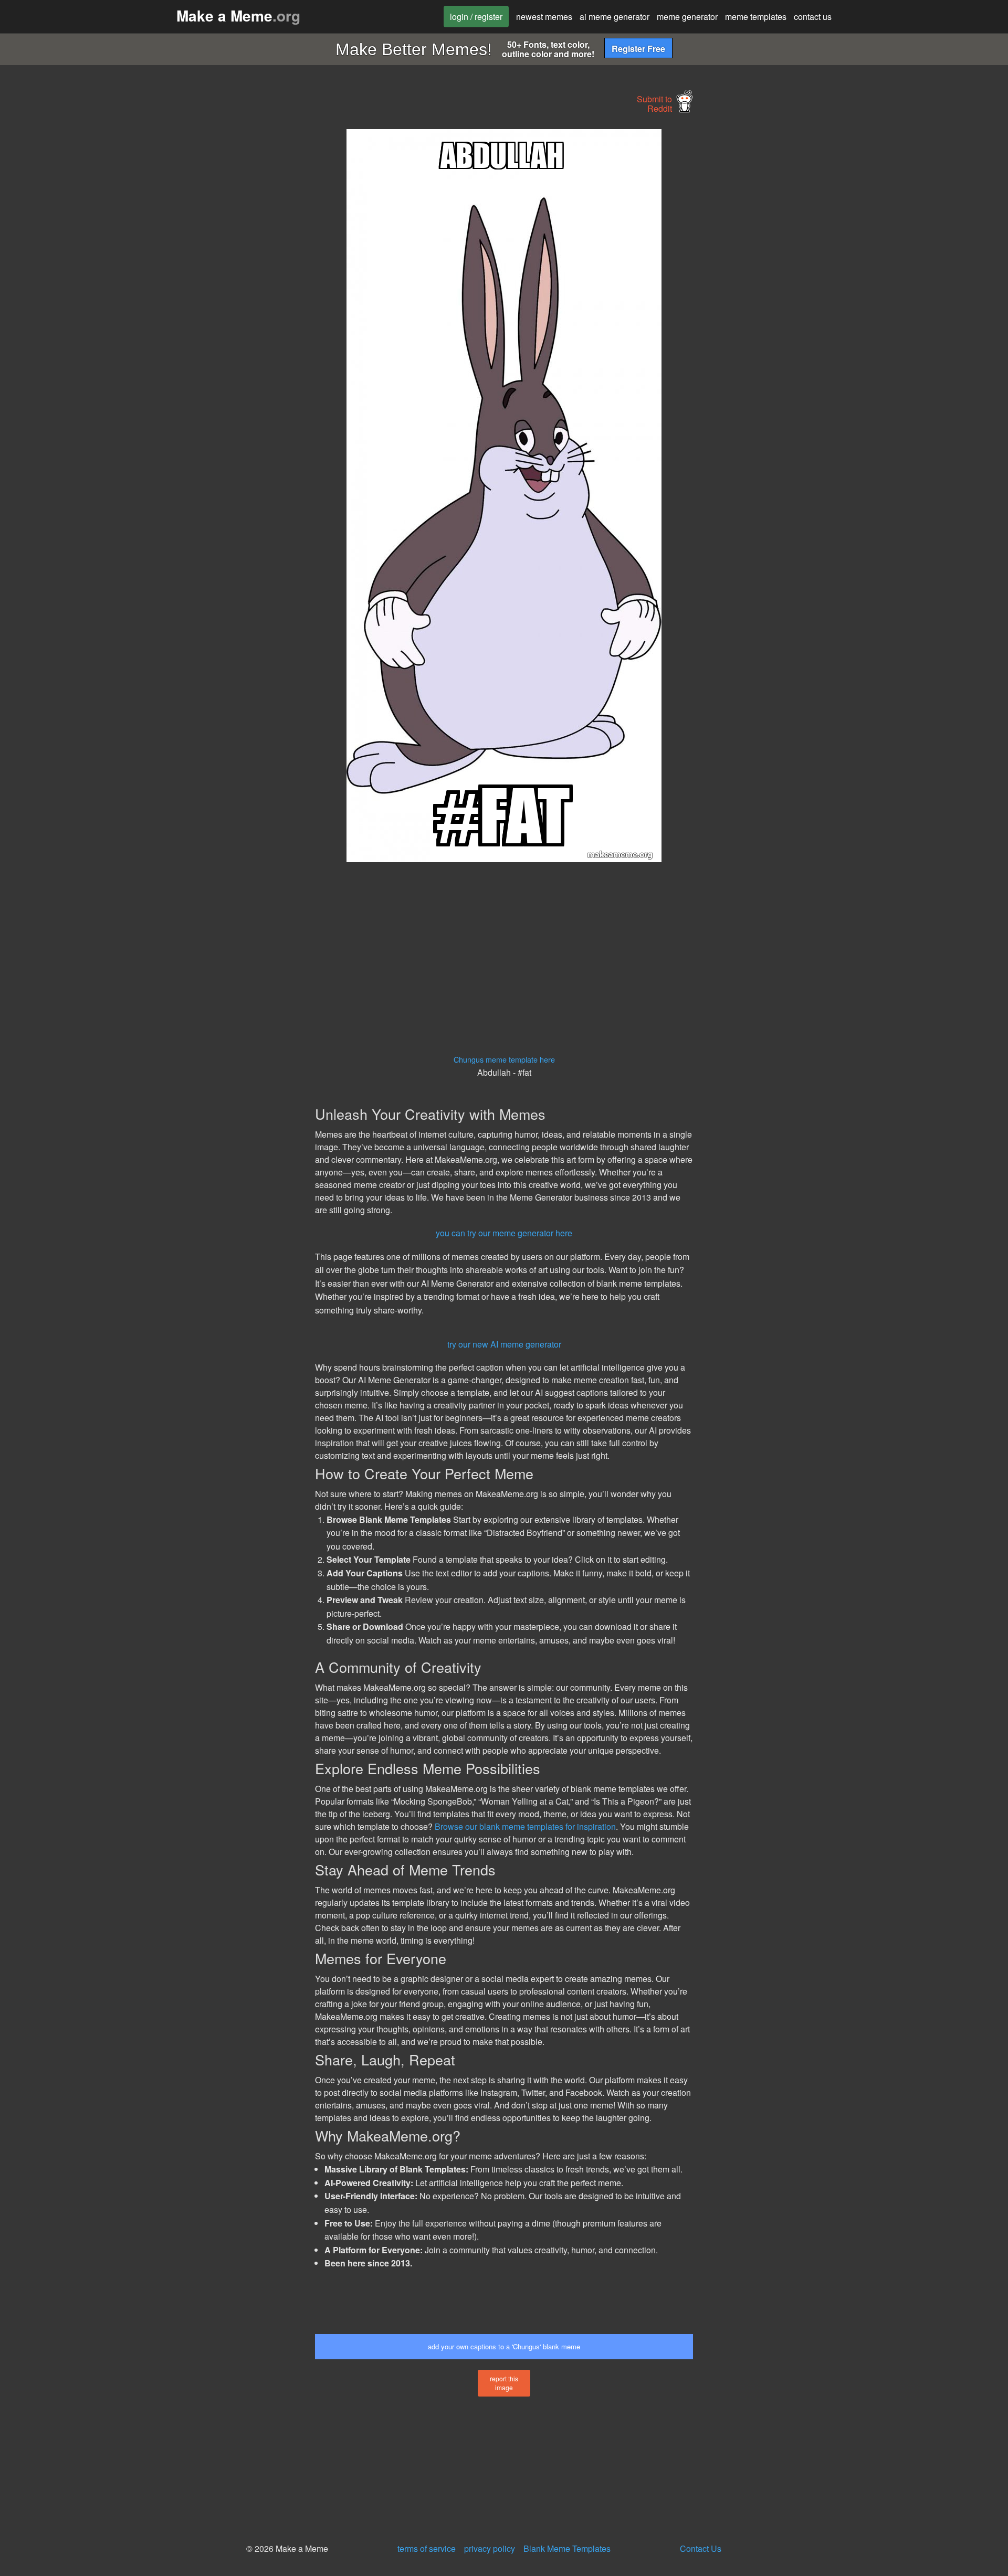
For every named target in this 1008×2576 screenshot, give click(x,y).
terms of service (427, 2548)
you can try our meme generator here (504, 1233)
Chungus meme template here (504, 1059)
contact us (813, 17)
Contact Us (701, 2548)
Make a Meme (238, 15)
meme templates (756, 17)
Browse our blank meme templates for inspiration (525, 1826)
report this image (504, 2383)
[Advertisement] (218, 287)
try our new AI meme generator (504, 1344)
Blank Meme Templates (567, 2548)
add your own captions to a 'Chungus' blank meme (504, 2346)
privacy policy (490, 2548)
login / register (476, 17)
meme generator (687, 17)
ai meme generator (615, 17)
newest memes (544, 17)
